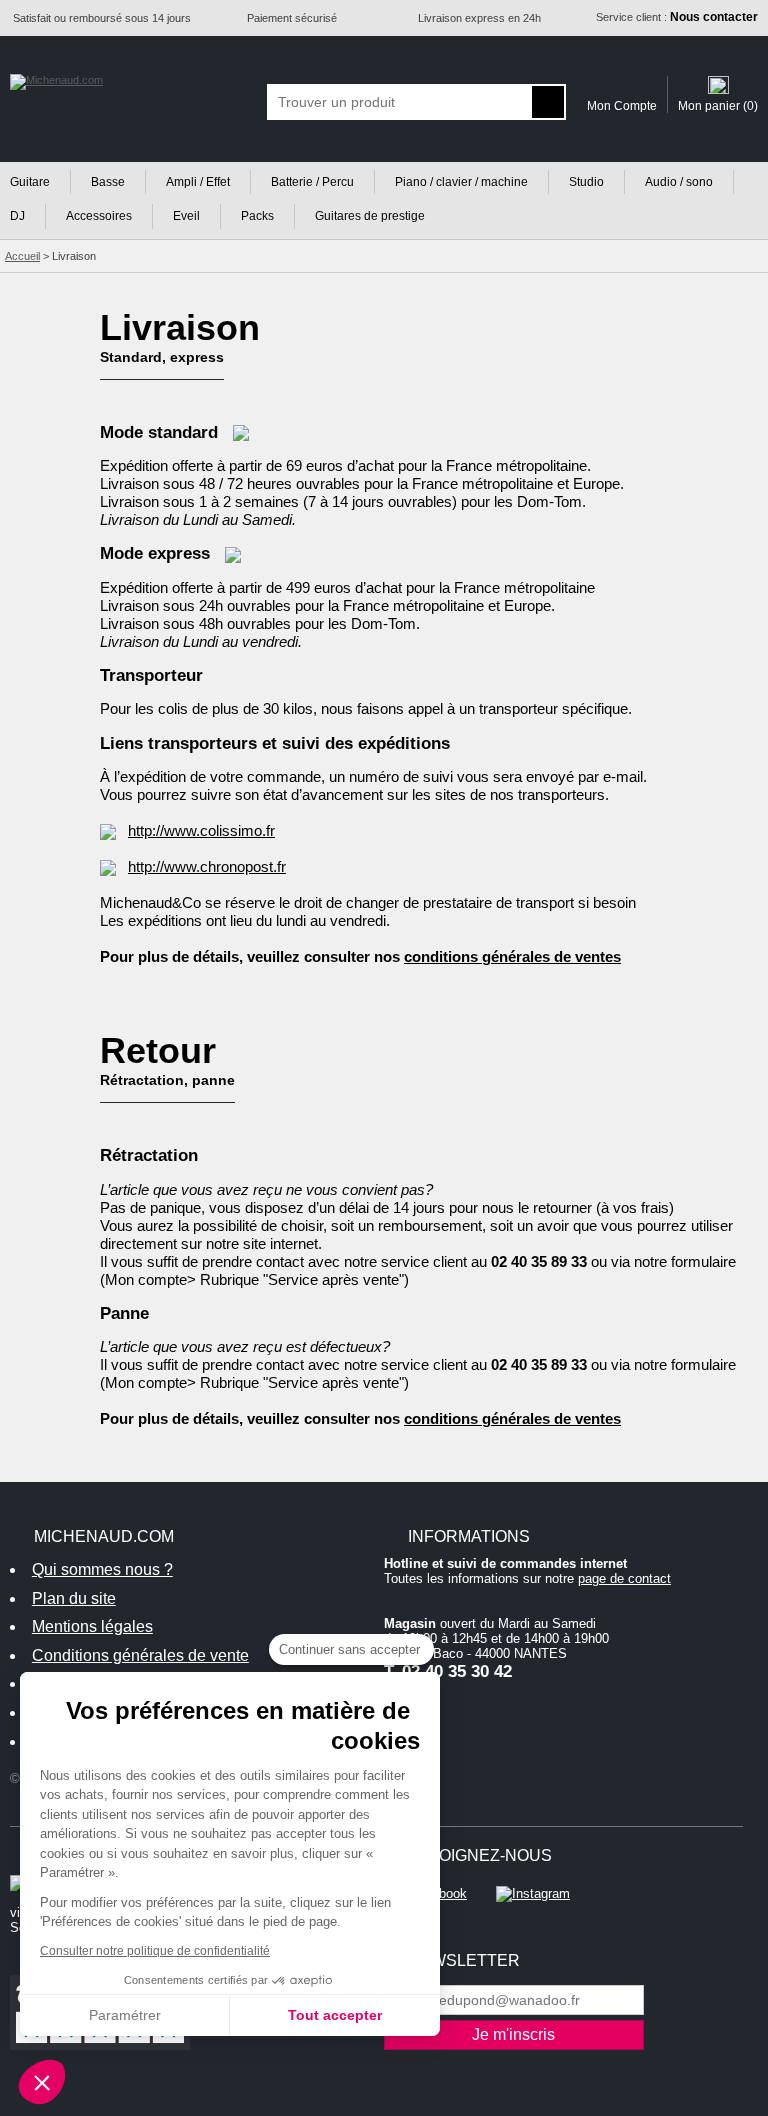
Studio (586, 182)
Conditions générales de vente (140, 1655)
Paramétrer (125, 2015)
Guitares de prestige (370, 216)
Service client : (677, 17)
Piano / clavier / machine (461, 182)
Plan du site (74, 1598)
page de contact (624, 1578)
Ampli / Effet (198, 182)
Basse (108, 182)
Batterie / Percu (312, 182)
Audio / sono (679, 182)
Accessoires (99, 216)
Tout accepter (335, 2015)
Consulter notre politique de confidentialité (155, 1951)
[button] (42, 2082)
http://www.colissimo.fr (201, 830)
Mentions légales (92, 1626)
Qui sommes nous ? (102, 1569)
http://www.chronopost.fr (207, 866)
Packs (257, 216)
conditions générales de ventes (512, 956)
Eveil (186, 216)
